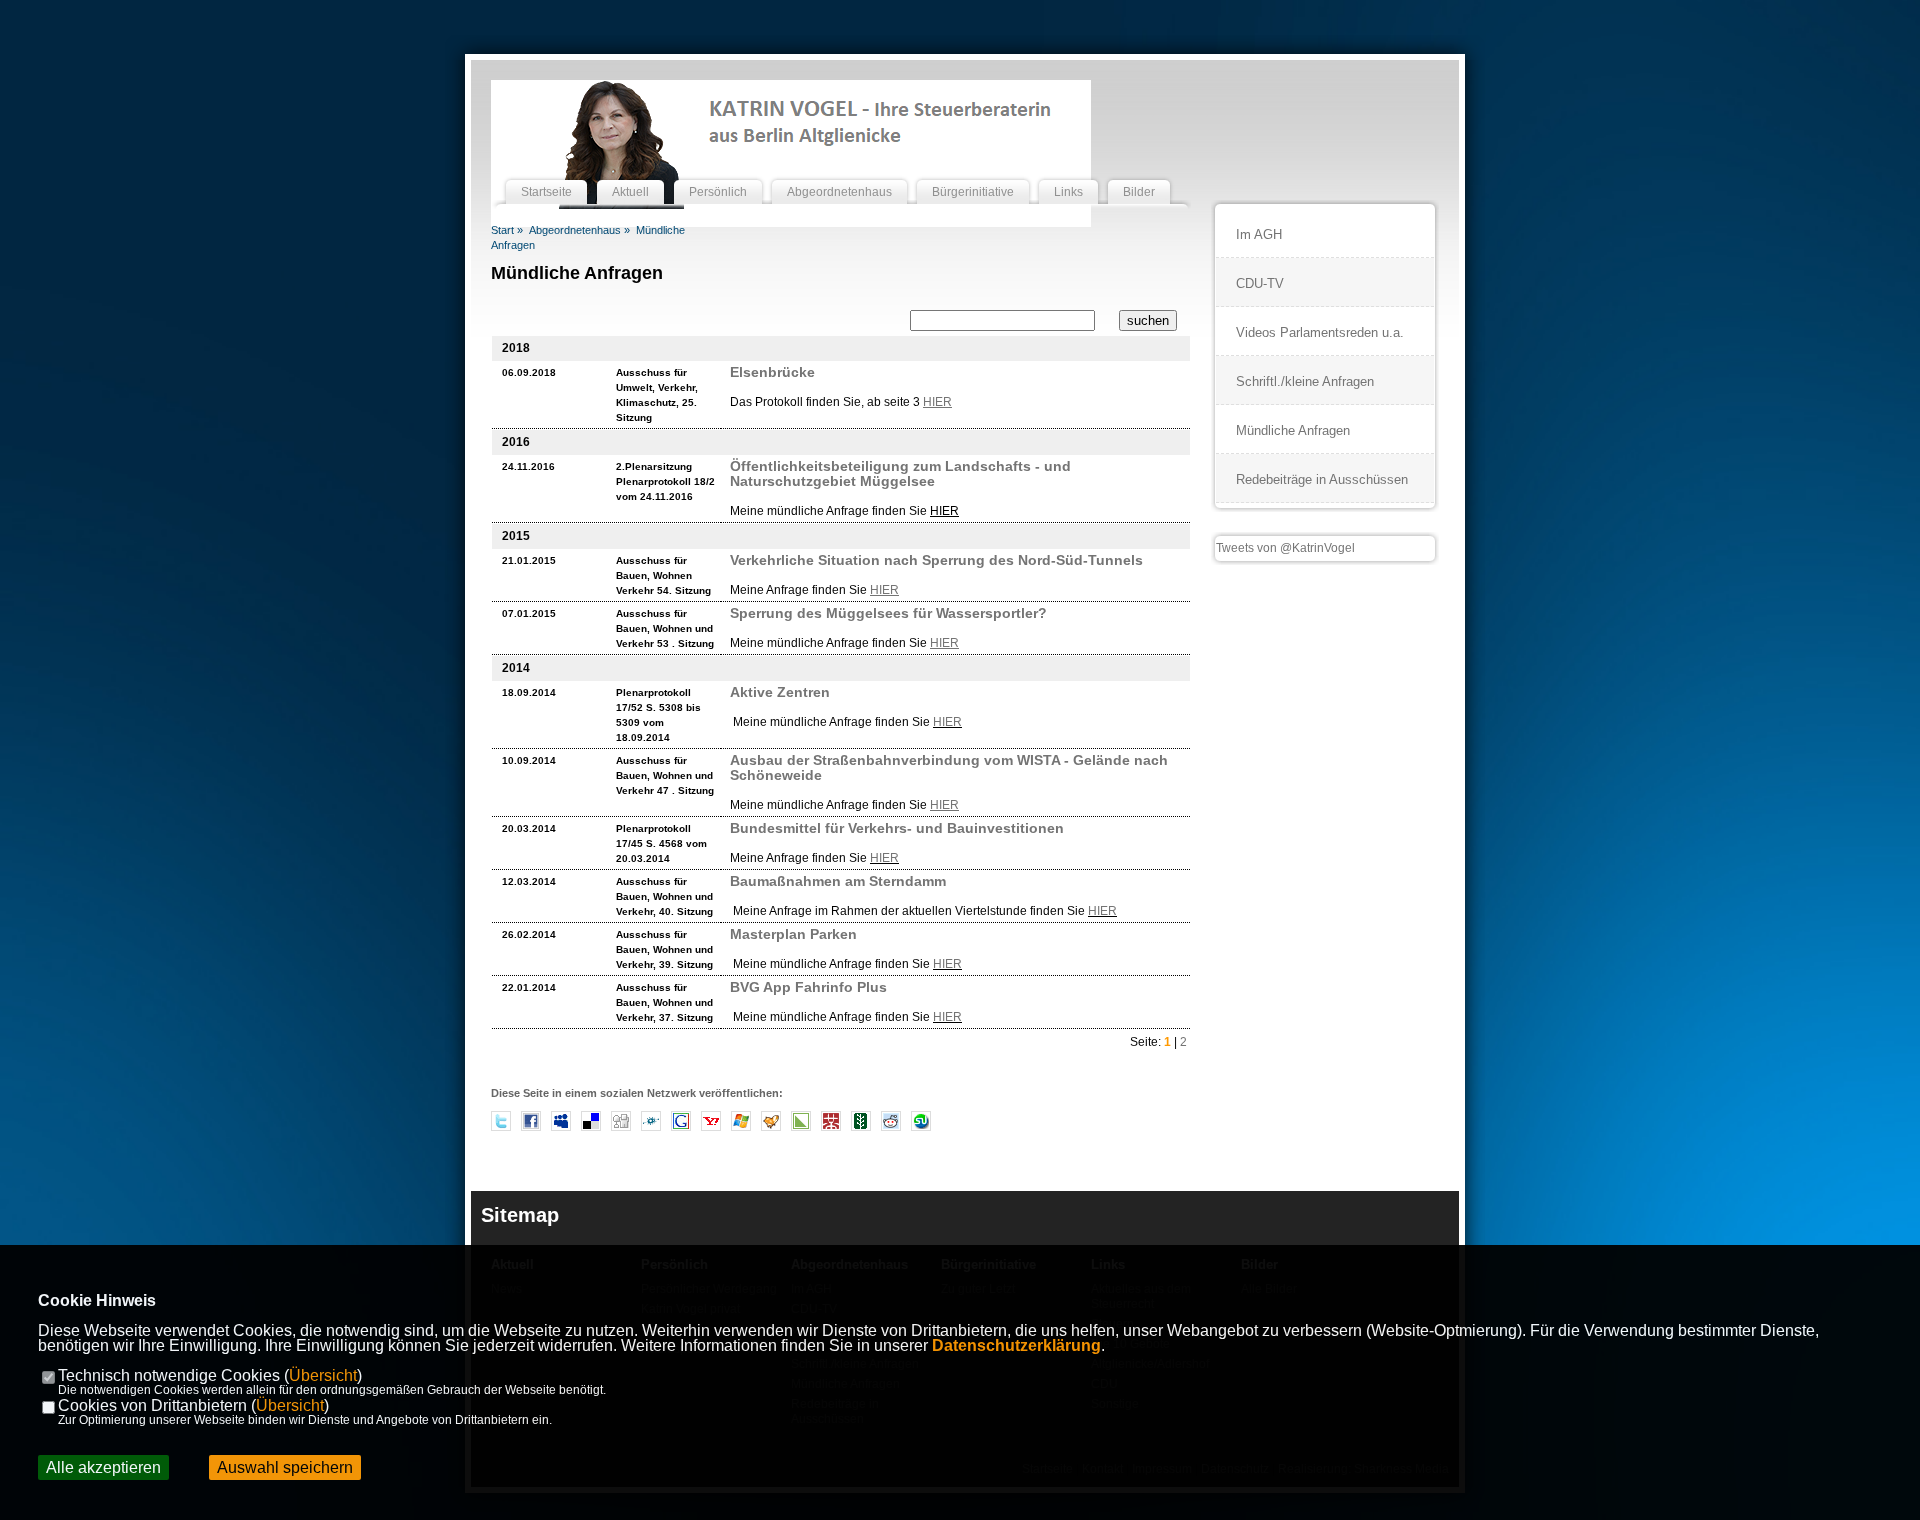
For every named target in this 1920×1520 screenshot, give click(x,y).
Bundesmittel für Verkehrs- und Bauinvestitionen (897, 828)
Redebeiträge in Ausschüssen (1322, 479)
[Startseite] (546, 173)
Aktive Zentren (780, 692)
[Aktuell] (630, 173)
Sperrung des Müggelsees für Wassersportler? (888, 613)
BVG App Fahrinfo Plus (808, 987)
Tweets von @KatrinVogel (1285, 548)
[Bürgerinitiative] (973, 173)
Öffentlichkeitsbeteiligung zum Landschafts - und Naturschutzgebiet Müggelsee (900, 473)
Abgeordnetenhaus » (579, 230)
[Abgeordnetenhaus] (839, 173)
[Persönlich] (718, 173)
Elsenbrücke (772, 372)
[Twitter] (501, 1127)
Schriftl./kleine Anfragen (1305, 381)
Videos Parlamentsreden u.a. (1320, 332)
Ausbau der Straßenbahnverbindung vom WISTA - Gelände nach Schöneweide (949, 767)
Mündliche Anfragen (1293, 430)
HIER (947, 722)
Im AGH (1259, 234)
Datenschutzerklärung (1016, 1345)
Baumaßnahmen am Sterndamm (838, 881)
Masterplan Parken (793, 934)
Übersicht (323, 1375)
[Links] (1068, 173)
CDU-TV (1260, 283)
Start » (507, 230)
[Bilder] (1139, 173)
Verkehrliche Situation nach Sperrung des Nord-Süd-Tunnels (936, 560)
